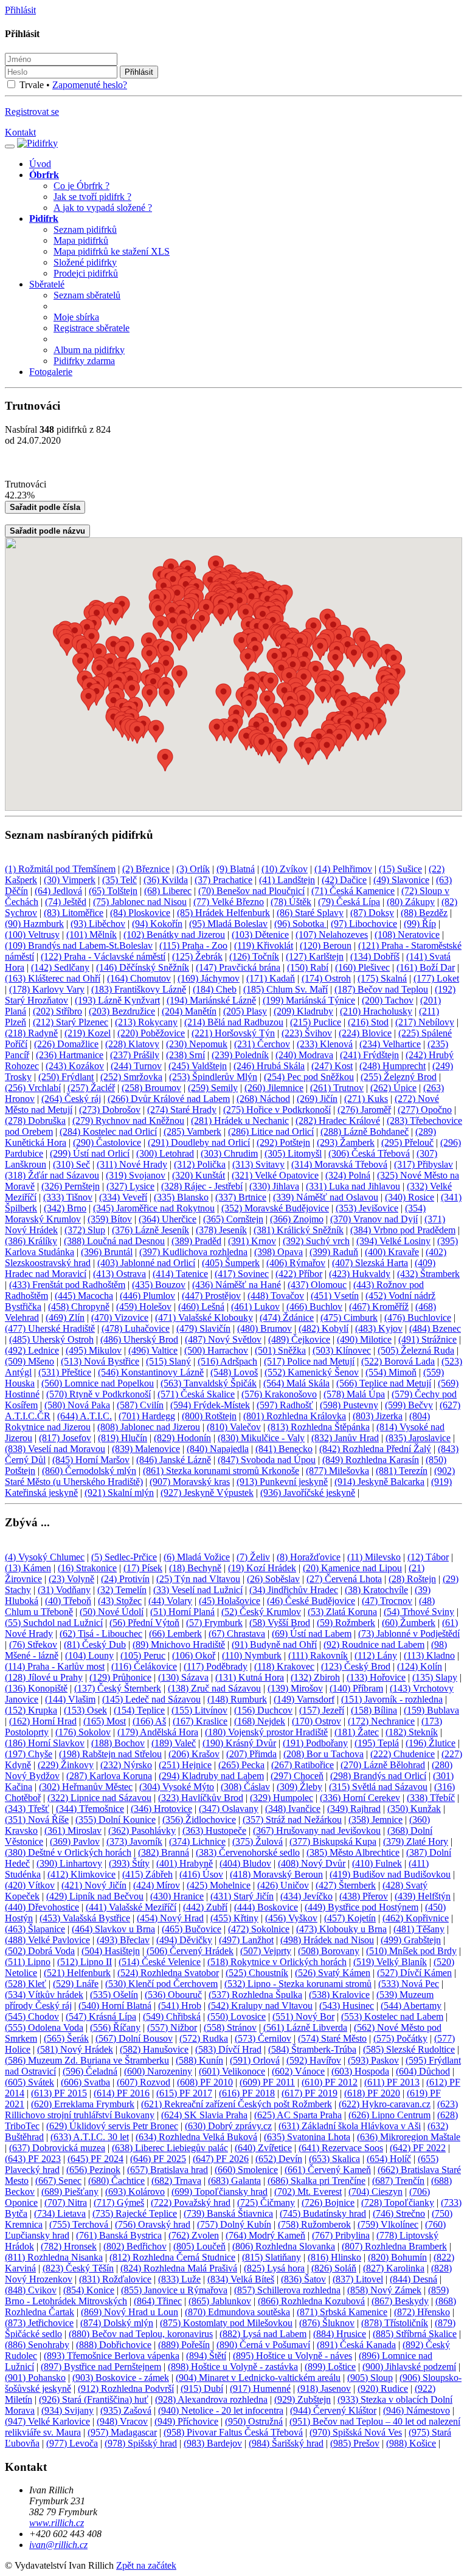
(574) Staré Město (332, 2038)
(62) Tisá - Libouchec (101, 1634)
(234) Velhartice (390, 1044)
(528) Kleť (26, 1984)
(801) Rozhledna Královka (295, 1416)
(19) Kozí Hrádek (262, 1568)
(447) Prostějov (211, 1296)
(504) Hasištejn (111, 1951)
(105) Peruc (143, 1655)
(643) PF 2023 (33, 2159)
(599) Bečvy (409, 1405)
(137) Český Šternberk (118, 1688)
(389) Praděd (196, 1241)
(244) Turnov (136, 1066)
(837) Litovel (358, 2279)
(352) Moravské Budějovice (275, 1208)
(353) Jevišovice (367, 1208)
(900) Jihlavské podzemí (409, 2367)
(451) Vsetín (335, 1296)
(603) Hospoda (360, 2071)
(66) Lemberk (175, 1634)
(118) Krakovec (284, 1666)
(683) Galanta (234, 2181)
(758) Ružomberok (314, 2224)
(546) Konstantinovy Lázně (151, 1372)
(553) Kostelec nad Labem (392, 2016)
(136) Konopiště (36, 1688)
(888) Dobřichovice (114, 2345)
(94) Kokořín (157, 924)
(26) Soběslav (273, 1579)
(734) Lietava (60, 2213)
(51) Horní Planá (182, 1612)
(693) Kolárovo (135, 2192)
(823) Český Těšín (78, 2268)
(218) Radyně (31, 1033)
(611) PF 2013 (392, 2082)
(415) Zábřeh (147, 1874)
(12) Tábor (428, 1557)
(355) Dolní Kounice (116, 1820)
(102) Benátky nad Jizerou (174, 935)
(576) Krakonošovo (279, 1394)
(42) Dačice (344, 880)
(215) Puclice (316, 1022)
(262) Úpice (393, 1088)
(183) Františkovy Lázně (139, 989)
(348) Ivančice (293, 1809)
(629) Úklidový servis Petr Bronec (112, 2126)
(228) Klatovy (132, 1044)
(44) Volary (170, 1601)
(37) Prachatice (223, 880)
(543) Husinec (347, 2006)
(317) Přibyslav (424, 1164)
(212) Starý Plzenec (71, 1022)
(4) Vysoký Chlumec (45, 1557)
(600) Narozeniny (158, 2071)
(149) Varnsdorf (304, 1699)
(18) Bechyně (195, 1568)
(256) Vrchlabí (33, 1088)
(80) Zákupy (411, 902)
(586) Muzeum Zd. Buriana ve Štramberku (87, 2060)
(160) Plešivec (362, 967)
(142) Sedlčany (60, 967)
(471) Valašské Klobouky (204, 1317)
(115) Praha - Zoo (193, 945)
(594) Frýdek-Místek (210, 1405)
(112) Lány (376, 1655)
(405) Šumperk (231, 1263)
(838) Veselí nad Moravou (55, 1449)
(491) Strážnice (427, 1339)
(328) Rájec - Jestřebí (202, 1186)
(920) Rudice (383, 2388)
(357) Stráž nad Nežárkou (292, 1820)
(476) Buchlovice (418, 1317)
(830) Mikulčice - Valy (261, 1438)
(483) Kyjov (379, 1328)
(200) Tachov (388, 1000)
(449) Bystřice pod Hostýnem (361, 1907)
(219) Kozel (88, 1033)
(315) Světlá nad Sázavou (378, 1787)
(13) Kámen (28, 1568)
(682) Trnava (176, 2181)
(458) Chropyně (79, 1307)
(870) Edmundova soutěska (237, 2312)
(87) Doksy (372, 913)
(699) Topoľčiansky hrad (220, 2192)
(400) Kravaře (392, 1252)
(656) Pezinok (93, 2170)
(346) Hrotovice (161, 1809)
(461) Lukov (255, 1307)
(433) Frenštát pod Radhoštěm (67, 1285)
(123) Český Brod (356, 1666)
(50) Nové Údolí (112, 1612)
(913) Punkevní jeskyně (282, 1482)
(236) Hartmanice (70, 1055)
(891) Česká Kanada (356, 2345)
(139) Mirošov (295, 1688)
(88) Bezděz (424, 913)
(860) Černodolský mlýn (89, 1471)
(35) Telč (119, 880)
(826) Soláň (334, 2268)
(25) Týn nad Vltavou (198, 1579)
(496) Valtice (153, 1350)
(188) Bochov (118, 1743)
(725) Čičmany (266, 2202)
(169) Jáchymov (209, 978)
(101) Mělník (92, 935)
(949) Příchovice (186, 2421)
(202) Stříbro (57, 1011)
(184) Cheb (215, 989)
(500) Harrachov (216, 1350)
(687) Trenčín (398, 2181)
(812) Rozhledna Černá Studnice (172, 2257)
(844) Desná (413, 2279)
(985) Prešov (355, 2443)
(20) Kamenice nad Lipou (352, 1568)
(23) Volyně (71, 1579)
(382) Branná (164, 1852)
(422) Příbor (299, 1274)
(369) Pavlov (75, 1841)
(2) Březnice (146, 869)
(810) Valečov (234, 1427)
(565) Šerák (66, 2038)
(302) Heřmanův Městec (86, 1787)
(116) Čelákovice (144, 1666)
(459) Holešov (144, 1307)
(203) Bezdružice (122, 1011)
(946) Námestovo (417, 2410)
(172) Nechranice (381, 1721)
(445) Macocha (84, 1296)
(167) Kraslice (200, 1721)
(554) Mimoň (391, 1372)
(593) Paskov (373, 2060)
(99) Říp (420, 924)
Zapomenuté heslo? (90, 85)
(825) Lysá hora (274, 2268)
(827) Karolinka (394, 2268)
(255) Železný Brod (399, 1077)
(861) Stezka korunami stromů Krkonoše (221, 1471)
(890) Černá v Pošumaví (263, 2345)
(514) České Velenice (160, 1962)
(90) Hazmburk (34, 924)
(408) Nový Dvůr (312, 1863)
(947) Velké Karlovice (47, 2421)
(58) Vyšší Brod (280, 1623)
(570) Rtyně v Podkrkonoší (99, 1394)
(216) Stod (368, 1022)
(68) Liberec (168, 891)
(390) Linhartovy (69, 1863)
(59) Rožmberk (346, 1623)
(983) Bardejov (213, 2443)
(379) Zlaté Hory (416, 1841)
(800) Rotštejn (209, 1416)
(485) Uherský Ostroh (51, 1339)
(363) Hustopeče (214, 1830)
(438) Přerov (364, 1896)
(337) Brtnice (241, 1197)
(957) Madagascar (122, 2432)
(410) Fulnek (377, 1863)
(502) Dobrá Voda (40, 1951)
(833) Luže (179, 2279)
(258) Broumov (151, 1088)
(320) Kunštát (199, 1175)
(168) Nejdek (260, 1721)
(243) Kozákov (75, 1066)
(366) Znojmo (297, 1219)
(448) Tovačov (276, 1296)
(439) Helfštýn (423, 1896)
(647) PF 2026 (221, 2159)
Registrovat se (32, 112)
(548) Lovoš (234, 1372)
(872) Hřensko (422, 2312)
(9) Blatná (236, 869)
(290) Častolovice (107, 1142)
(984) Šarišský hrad (286, 2443)
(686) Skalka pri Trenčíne (317, 2181)
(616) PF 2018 (247, 2093)
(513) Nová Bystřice (100, 1361)
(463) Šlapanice (35, 1929)
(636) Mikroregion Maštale (409, 2137)
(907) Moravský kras (190, 1482)
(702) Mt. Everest (308, 2192)
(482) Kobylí (323, 1328)
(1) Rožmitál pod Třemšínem (60, 869)
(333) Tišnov (68, 1197)
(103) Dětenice (260, 935)
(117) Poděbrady (216, 1666)
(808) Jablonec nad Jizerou (149, 1427)
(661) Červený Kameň (328, 2170)
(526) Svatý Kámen (333, 1973)
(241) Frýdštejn (369, 1055)
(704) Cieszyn (375, 2192)
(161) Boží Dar (426, 967)
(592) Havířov (314, 2060)
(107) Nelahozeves (332, 935)
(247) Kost (332, 1066)
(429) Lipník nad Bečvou (95, 1896)
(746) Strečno (399, 2213)
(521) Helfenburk (77, 1973)
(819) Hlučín (123, 1438)
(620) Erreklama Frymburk (83, 2104)
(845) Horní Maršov (91, 1460)
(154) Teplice (139, 1710)
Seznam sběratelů (87, 295)
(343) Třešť (27, 1809)
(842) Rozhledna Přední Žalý (375, 1449)
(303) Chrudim (229, 1153)
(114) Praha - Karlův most (55, 1666)
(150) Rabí (308, 967)
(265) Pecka (241, 1765)
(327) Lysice (130, 1186)
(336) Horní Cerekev (360, 1798)
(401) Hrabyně (185, 1863)
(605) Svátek (29, 2082)
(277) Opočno (425, 1110)
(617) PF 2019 (310, 2093)
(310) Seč (71, 1164)
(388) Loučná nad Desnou (114, 1241)
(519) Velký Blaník (390, 1962)
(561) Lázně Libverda (305, 2027)
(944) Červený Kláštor (333, 2410)
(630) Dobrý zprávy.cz (228, 2126)
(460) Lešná (201, 1307)
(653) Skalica (334, 2159)
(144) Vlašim (70, 1699)
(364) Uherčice (168, 1219)
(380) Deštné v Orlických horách (68, 1852)
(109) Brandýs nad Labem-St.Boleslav (79, 945)
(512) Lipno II (85, 1962)
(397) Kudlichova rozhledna (193, 1252)
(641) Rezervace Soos (341, 2148)
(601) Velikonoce (232, 2071)
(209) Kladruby (303, 1011)
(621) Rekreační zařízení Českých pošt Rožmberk (237, 2104)
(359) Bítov (110, 1219)
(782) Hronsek (69, 2246)
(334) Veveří (123, 1197)
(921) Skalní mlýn (119, 1493)
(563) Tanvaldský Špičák (209, 1383)
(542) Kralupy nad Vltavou (260, 2006)
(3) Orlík (193, 869)
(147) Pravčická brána (238, 967)
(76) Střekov (33, 1644)
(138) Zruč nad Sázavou (214, 1688)
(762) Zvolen (194, 2235)
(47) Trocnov (387, 1601)
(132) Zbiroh (315, 1677)
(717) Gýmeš (119, 2202)
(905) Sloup (370, 2378)
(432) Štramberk (428, 1274)
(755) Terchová (80, 2224)
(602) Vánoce (298, 2071)
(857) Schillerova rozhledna (287, 2290)
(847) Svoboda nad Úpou (267, 1460)
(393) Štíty (129, 1863)
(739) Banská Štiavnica (228, 2213)
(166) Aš (149, 1721)
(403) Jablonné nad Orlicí (146, 1263)
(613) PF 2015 (59, 2093)
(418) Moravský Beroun (276, 1874)
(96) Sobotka (300, 924)
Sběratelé (47, 284)
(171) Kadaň (271, 978)
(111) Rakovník (318, 1655)
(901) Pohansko (35, 2378)
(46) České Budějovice (311, 1601)
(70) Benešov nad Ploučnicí (251, 891)
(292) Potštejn (283, 1142)
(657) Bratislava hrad (168, 2170)
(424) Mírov (157, 1885)
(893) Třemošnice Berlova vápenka (112, 2356)
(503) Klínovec (342, 1350)
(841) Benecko (284, 1449)
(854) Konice (89, 2290)
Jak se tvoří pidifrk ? (92, 197)
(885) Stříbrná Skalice (415, 2334)
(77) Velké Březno (229, 902)
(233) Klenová (325, 1044)
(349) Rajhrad (354, 1809)
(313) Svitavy (258, 1164)
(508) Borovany (329, 1951)
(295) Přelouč (407, 1142)
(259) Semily (213, 1088)
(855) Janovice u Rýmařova (174, 2290)
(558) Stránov (230, 2027)
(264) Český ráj (71, 1099)
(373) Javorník (134, 1841)
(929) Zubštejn (303, 2399)
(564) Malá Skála (296, 1383)
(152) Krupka (31, 1710)
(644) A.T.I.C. (85, 1416)
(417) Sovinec (242, 1274)
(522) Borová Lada (398, 1361)
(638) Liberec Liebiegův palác (170, 2148)
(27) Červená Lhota (344, 1579)
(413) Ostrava (119, 1274)
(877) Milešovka (337, 1471)
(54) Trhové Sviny (419, 1612)
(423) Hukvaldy (360, 1274)
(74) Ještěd (66, 902)
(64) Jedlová (58, 891)
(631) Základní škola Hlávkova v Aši (350, 2126)
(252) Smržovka (131, 1077)
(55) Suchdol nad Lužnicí (54, 1623)
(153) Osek (85, 1710)
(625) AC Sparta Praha (298, 2115)
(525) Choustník (257, 1973)
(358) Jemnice (375, 1820)
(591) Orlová (255, 2060)
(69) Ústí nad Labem (312, 1634)
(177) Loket (436, 978)
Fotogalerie (51, 372)
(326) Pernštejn (71, 1186)
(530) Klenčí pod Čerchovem (161, 1984)
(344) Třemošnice (90, 1809)
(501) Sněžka (280, 1350)
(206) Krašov (194, 1754)
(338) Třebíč (431, 1798)
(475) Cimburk (349, 1317)
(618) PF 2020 (372, 2093)
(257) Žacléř (91, 1088)
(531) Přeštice (65, 1372)
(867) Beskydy (400, 2301)
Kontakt (20, 132)
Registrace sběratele (92, 328)
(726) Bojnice (328, 2202)
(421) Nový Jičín (94, 1885)
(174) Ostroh (326, 978)
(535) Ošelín (114, 1995)
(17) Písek (143, 1568)
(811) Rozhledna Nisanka (54, 2257)
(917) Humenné (260, 2388)
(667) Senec (58, 2181)
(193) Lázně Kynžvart (117, 1000)
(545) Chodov (32, 2016)
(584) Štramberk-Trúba (312, 2049)
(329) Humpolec (282, 1798)
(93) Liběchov (98, 924)
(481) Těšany (419, 1929)
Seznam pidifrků (85, 229)
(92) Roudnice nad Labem (374, 1644)
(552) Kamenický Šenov (312, 1372)
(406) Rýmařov (296, 1263)
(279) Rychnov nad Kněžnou (128, 1121)
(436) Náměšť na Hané (237, 1285)
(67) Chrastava (237, 1634)
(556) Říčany (115, 2027)
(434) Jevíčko (306, 1896)
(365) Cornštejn (233, 1219)
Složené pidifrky (85, 262)
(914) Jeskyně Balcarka (379, 1482)
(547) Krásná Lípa (101, 2016)
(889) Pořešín (184, 2345)
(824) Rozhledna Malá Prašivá (179, 2268)
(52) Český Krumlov (261, 1612)
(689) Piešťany (70, 2192)
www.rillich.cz (57, 2523)
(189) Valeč (174, 1743)
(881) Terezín (402, 1471)
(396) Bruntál (107, 1252)
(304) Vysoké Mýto (177, 1787)
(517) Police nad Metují (309, 1361)
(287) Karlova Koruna (109, 1776)
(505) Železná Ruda (416, 1350)
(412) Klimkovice (81, 1874)
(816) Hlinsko (334, 2257)
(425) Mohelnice (219, 1885)
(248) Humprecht (393, 1066)
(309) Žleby (299, 1787)
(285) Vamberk (192, 1131)
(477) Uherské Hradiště (50, 1328)
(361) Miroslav (73, 1830)
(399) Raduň (334, 1252)
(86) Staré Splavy (310, 913)
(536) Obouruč (173, 1995)
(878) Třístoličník (395, 2323)
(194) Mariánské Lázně (211, 1000)
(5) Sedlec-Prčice (124, 1557)
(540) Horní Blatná (115, 2006)
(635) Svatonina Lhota (307, 2137)
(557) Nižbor (172, 2027)
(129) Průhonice (120, 1677)
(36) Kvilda (166, 880)
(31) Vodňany (64, 1590)
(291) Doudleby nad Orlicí (199, 1142)
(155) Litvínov (199, 1710)
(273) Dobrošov (110, 1110)
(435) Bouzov (159, 1285)
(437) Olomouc (317, 1285)
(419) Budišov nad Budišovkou (390, 1874)
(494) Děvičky (184, 1940)
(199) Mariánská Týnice (309, 1000)
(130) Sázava (183, 1677)
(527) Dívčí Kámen (414, 1973)
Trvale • (72, 85)
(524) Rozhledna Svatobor (168, 1973)
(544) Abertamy (411, 2006)
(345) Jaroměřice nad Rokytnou (154, 1208)
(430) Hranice (177, 1896)
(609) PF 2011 (267, 2082)
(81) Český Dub (95, 1644)
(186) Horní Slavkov (45, 1743)
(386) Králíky (31, 1241)
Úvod (40, 164)
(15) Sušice (400, 869)
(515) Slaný (168, 1361)
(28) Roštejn (412, 1579)
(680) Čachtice (116, 2181)
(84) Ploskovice (140, 913)
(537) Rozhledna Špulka (255, 1995)
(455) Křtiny (234, 1918)
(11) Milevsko (374, 1557)
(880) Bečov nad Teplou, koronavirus (141, 2334)
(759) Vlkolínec (388, 2224)
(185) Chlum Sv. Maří (285, 989)
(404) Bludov (245, 1863)
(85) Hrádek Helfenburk (223, 913)
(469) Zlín (65, 1317)
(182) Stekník (412, 1732)
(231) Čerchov (262, 1044)
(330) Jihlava (274, 1186)
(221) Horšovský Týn (233, 1033)
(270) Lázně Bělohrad (383, 1765)
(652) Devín (279, 2159)
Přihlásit (139, 72)
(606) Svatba (85, 2082)
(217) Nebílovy (425, 1022)
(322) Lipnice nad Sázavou (99, 1798)
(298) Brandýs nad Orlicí (378, 1776)
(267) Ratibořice (303, 1765)
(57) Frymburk (214, 1623)
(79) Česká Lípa (349, 902)
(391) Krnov (252, 1241)
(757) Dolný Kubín (234, 2224)
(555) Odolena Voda (44, 2027)
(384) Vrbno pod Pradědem (403, 1230)
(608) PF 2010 (205, 2082)
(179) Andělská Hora (158, 1732)
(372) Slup (85, 1230)
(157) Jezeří (322, 1710)
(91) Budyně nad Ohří (274, 1644)
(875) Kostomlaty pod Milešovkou (226, 2323)
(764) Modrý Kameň (265, 2235)
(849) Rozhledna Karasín (371, 1460)
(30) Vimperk (70, 880)
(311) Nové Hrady (132, 1164)
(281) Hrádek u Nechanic (240, 1121)
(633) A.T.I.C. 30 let (90, 2137)
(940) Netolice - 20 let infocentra (221, 2410)
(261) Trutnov (337, 1088)
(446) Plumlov (147, 1296)
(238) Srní (185, 1055)
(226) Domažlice (66, 1044)
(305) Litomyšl (293, 1153)
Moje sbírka (76, 317)
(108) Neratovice (407, 935)
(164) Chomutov (139, 978)
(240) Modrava (304, 1055)
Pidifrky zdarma (84, 361)
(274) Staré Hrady (182, 1110)
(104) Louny (89, 1655)
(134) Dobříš (375, 956)
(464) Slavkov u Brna (113, 1929)
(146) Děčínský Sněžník (143, 967)
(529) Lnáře (76, 1984)
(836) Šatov (303, 2279)
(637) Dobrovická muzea (57, 2148)
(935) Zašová (126, 2410)
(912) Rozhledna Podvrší (126, 2388)
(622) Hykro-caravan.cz (385, 2104)
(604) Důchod (423, 2071)
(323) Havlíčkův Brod (201, 1798)
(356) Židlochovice (199, 1820)
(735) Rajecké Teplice (135, 2213)
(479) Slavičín (203, 1328)
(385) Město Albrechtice (353, 1852)
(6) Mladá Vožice (197, 1557)
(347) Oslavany (229, 1809)
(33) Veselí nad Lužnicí (198, 1590)
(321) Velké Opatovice (275, 1175)
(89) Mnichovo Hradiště (179, 1644)
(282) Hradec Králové (338, 1121)
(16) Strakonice (87, 1568)
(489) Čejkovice (299, 1339)
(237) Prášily (135, 1055)
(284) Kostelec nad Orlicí (108, 1131)
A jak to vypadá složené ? (103, 208)
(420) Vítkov (30, 1885)
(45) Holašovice (230, 1601)
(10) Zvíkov (285, 869)
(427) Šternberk (346, 1885)
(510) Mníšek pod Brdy (411, 1951)
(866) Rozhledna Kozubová (311, 2301)
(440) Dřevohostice (42, 1907)
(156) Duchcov (263, 1710)
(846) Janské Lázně (174, 1460)
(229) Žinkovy (66, 1765)
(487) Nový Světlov (223, 1339)
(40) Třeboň (68, 1601)
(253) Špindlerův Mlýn (213, 1077)
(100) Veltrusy (32, 935)
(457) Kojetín (350, 1918)
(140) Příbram (356, 1688)
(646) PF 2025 (158, 2159)
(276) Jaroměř (364, 1110)
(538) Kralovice (339, 1995)
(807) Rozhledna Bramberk (394, 2246)
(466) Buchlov (314, 1307)
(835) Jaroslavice (418, 1438)
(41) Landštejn (287, 880)
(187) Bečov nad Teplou (381, 989)
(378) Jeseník (221, 1230)
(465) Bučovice (192, 1929)
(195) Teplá (377, 1743)
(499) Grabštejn (411, 1940)
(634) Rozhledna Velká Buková (196, 2137)
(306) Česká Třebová (369, 1153)
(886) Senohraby (37, 2345)
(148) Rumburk (237, 1699)
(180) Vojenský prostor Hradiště (266, 1732)
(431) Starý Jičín (242, 1896)
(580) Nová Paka (77, 1405)
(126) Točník (254, 956)
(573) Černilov (263, 2038)
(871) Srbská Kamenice (342, 2312)
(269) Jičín (317, 1099)
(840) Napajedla (218, 1449)
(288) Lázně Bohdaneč (365, 1131)
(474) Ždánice (287, 1317)
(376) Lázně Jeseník (150, 1230)
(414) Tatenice (180, 1274)
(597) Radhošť (285, 1405)
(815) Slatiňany (272, 2257)
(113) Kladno (429, 1655)
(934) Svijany (67, 2410)
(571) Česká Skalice (196, 1394)
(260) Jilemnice (274, 1088)
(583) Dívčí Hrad (228, 2049)
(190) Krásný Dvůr (239, 1743)
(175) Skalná (382, 978)
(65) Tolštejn (113, 891)
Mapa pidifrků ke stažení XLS (112, 251)
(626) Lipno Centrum (389, 2115)
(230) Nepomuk (197, 1044)
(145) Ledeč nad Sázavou (151, 1699)
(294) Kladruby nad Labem (211, 1776)
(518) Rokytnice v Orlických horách (277, 1962)
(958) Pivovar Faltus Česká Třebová (233, 2432)
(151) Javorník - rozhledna (392, 1699)
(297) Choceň (297, 1776)
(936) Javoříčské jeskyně (308, 1493)
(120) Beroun (326, 945)
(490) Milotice (364, 1339)
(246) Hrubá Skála (269, 1066)
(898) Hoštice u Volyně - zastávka (233, 2367)
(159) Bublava (431, 1710)
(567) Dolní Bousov (134, 2038)
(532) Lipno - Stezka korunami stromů (298, 1984)
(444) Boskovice (266, 1907)
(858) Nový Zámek (384, 2290)
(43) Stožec (120, 1601)
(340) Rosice (410, 1197)
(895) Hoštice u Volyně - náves (292, 2356)
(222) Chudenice (403, 1754)
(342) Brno (65, 1208)
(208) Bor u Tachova (323, 1754)
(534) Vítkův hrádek (44, 1995)
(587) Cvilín (140, 1405)
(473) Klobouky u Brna (341, 1929)
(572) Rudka (204, 2038)
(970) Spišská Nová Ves (356, 2432)
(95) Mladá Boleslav (228, 924)
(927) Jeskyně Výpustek (207, 1493)
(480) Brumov (265, 1328)
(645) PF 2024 (95, 2159)
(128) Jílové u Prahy (44, 1677)
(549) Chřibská (172, 2016)
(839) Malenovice (146, 1449)
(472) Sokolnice (259, 1929)
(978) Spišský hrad (141, 2443)
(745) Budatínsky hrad (323, 2213)
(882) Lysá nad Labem (263, 2334)
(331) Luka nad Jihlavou (353, 1186)
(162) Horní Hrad (43, 1721)
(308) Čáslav (245, 1787)
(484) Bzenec (435, 1328)
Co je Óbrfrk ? (81, 186)
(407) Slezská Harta (370, 1263)
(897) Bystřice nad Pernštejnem (101, 2367)
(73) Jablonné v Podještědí (409, 1634)
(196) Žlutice (431, 1743)
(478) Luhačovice (136, 1328)
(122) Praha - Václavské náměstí (103, 956)
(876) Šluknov (327, 2323)
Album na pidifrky (89, 350)
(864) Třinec (158, 2301)
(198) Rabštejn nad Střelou (110, 1754)
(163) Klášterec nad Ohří (53, 978)
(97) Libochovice (364, 924)
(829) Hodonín (182, 1438)
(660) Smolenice (246, 2170)
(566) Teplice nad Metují (384, 1383)
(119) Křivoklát (264, 945)
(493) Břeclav (123, 1940)
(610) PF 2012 (330, 2082)
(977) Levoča (72, 2443)
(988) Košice (411, 2443)
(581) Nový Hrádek (75, 2049)
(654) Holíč (389, 2159)
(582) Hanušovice (154, 2049)
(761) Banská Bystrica (119, 2235)
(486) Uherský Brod (139, 1339)
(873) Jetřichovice (39, 2323)
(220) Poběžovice (151, 1033)
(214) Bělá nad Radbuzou (234, 1022)
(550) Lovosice (237, 2016)
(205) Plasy (245, 1011)
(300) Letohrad (165, 1153)
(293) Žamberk (346, 1142)
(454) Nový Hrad (170, 1918)
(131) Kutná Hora (250, 1677)
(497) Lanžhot (246, 1940)
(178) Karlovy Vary (47, 989)
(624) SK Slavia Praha (204, 2115)
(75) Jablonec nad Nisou (140, 902)
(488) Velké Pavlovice (47, 1940)
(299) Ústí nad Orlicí (90, 1153)
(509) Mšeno (29, 1361)
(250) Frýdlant (66, 1077)
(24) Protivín (125, 1579)
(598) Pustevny (349, 1405)
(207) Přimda (251, 1754)
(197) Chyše (29, 1754)
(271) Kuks (366, 1099)
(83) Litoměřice (74, 913)
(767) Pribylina (341, 2235)
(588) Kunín (199, 2060)
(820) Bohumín (397, 2257)
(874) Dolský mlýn (117, 2323)
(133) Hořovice (376, 1677)
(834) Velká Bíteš (241, 2279)
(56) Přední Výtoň (144, 1623)
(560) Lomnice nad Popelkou (98, 1383)
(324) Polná (348, 1175)
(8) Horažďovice (309, 1557)
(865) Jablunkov (220, 2301)
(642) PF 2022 (418, 2148)
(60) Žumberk (409, 1623)
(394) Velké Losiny (393, 1241)
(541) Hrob (180, 2006)
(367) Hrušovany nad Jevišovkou (317, 1830)
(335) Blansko (181, 1197)
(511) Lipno (28, 1962)
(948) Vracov (122, 2421)
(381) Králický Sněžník (299, 1230)
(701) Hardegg (147, 1416)
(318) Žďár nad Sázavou (52, 1175)
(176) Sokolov (83, 1732)
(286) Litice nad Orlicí (271, 1131)
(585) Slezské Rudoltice (409, 2049)
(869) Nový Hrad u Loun (130, 2312)
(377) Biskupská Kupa (333, 1841)
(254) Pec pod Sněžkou (309, 1077)
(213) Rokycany (146, 1022)
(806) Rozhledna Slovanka (284, 2246)
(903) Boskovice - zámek (121, 2378)
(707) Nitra (66, 2202)
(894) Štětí (206, 2356)
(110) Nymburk (252, 1655)
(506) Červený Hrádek (190, 1951)
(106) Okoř (194, 1655)
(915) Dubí (202, 2388)
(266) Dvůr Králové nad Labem (169, 1099)
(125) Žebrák (197, 956)
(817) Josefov (65, 1438)
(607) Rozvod (144, 2082)
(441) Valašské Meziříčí (131, 1907)
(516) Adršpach (227, 1361)
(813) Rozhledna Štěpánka (319, 1427)
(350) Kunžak (414, 1809)
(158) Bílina (374, 1710)
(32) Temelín (122, 1590)
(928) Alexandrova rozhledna (211, 2399)
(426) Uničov (283, 1885)
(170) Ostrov (317, 1721)
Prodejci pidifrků (86, 273)
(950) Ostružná (254, 2421)
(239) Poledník (240, 1055)
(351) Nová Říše (37, 1820)
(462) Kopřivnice (416, 1918)
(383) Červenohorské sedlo (248, 1852)
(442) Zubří (205, 1907)
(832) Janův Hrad (345, 1438)
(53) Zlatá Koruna (342, 1612)
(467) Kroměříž (379, 1307)
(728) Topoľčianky (398, 2202)
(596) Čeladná (90, 2071)
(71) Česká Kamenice (353, 891)
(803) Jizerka (378, 1416)
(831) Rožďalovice (115, 2279)
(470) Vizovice (120, 1317)
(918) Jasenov (324, 2388)
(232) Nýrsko (126, 1765)
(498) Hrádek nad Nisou (327, 1940)
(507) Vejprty (266, 1951)
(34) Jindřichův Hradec (294, 1590)
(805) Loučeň (199, 2246)
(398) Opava (278, 1252)
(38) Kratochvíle (376, 1590)
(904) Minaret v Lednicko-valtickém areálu (258, 2378)
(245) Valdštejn (198, 1066)
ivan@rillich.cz (58, 2545)
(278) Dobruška (35, 1121)
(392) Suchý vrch (316, 1241)
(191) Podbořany (315, 1743)
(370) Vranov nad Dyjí (374, 1219)
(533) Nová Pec (409, 1984)
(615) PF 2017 (184, 2093)
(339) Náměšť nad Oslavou (326, 1197)
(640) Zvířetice (263, 2148)
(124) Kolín (420, 1666)
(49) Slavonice (401, 880)
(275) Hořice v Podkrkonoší (277, 1110)
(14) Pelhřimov (343, 869)
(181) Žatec (357, 1732)
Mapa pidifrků (81, 240)
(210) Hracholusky (376, 1011)
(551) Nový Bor (303, 2016)
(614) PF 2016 (122, 2093)
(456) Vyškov (291, 1918)
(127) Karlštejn (315, 956)
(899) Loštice (330, 2367)
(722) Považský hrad (191, 2202)
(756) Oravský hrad (153, 2224)
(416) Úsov (201, 1874)
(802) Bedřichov (135, 2246)
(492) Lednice (32, 1350)
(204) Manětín (189, 1011)
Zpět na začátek (146, 2565)
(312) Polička (200, 1164)
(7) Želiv (253, 1557)
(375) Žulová (258, 1841)
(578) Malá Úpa (354, 1394)
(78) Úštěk (291, 902)
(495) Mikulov (94, 1350)
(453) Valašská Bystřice (85, 1918)
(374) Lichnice (197, 1841)
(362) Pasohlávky (142, 1830)
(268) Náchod (263, 1099)
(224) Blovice (365, 1033)
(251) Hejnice (185, 1765)
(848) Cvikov (31, 2290)
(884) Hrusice (340, 2334)
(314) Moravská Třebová (339, 1164)
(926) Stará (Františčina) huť (94, 2399)
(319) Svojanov (136, 1175)
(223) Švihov (307, 1033)
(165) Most (105, 1721)
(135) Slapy (435, 1677)
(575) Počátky (400, 2038)
